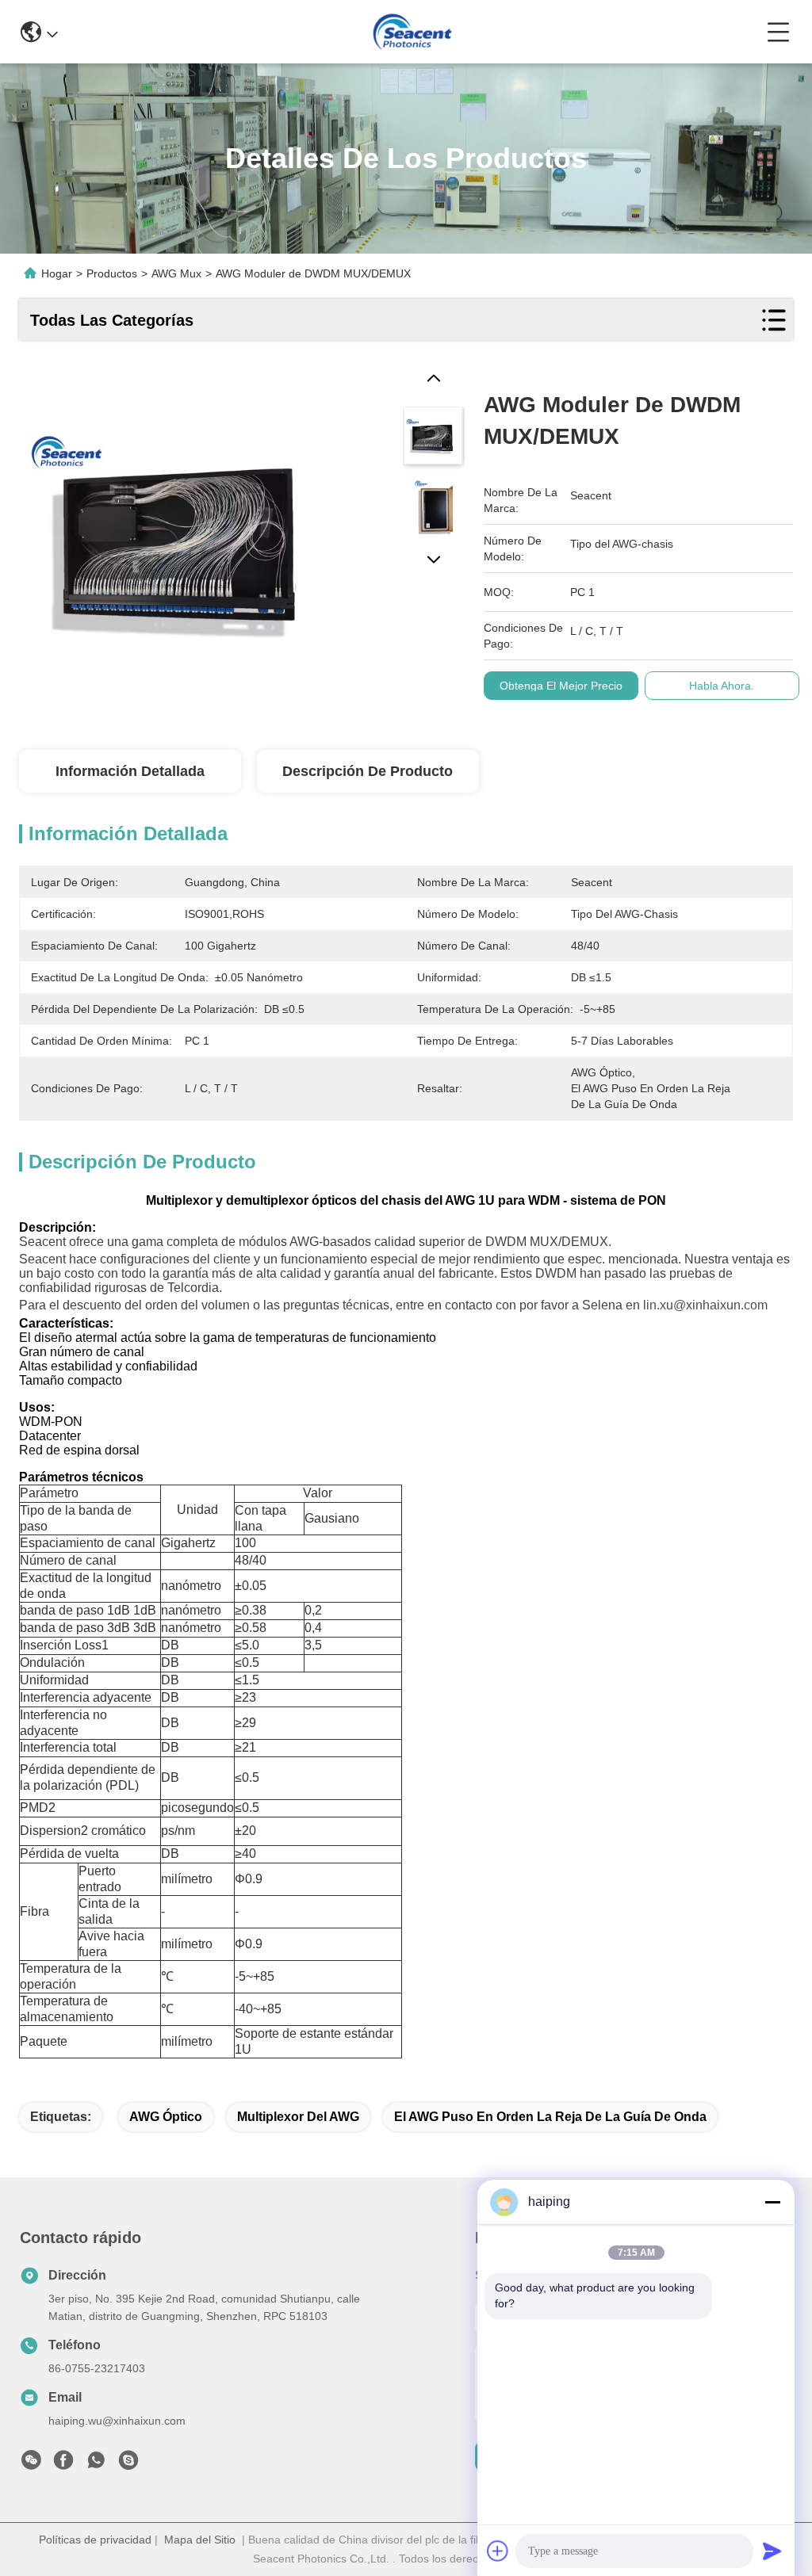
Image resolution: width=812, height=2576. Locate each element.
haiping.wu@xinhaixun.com (117, 2421)
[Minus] (772, 2202)
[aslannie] (128, 2464)
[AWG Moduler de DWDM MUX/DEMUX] (182, 532)
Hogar (57, 273)
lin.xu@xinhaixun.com (705, 1305)
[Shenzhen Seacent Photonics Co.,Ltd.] (412, 32)
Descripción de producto (368, 771)
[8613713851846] (96, 2464)
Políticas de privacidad (95, 2540)
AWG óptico (166, 2117)
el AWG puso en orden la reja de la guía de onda (550, 2117)
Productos (112, 273)
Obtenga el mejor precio (561, 686)
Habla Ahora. (722, 686)
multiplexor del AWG (298, 2117)
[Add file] (498, 2551)
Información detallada (130, 771)
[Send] (772, 2551)
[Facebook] (63, 2464)
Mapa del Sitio (200, 2540)
